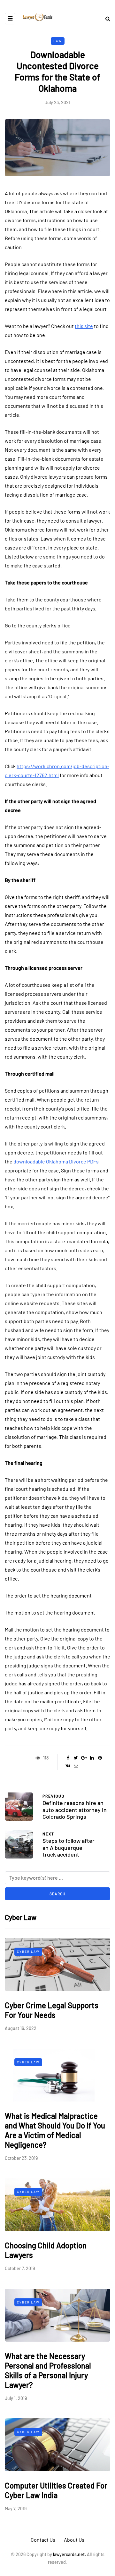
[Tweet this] (76, 1758)
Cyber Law (28, 1951)
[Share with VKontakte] (68, 1766)
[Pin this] (100, 1758)
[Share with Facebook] (68, 1758)
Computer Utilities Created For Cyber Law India (56, 2490)
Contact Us (43, 2540)
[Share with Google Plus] (84, 1758)
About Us (74, 2540)
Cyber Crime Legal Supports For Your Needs (52, 2010)
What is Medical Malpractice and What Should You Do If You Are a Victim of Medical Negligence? (55, 2130)
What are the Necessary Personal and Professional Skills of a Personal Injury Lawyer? (48, 2370)
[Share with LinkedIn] (92, 1758)
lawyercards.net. (69, 2554)
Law (58, 41)
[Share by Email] (76, 1766)
